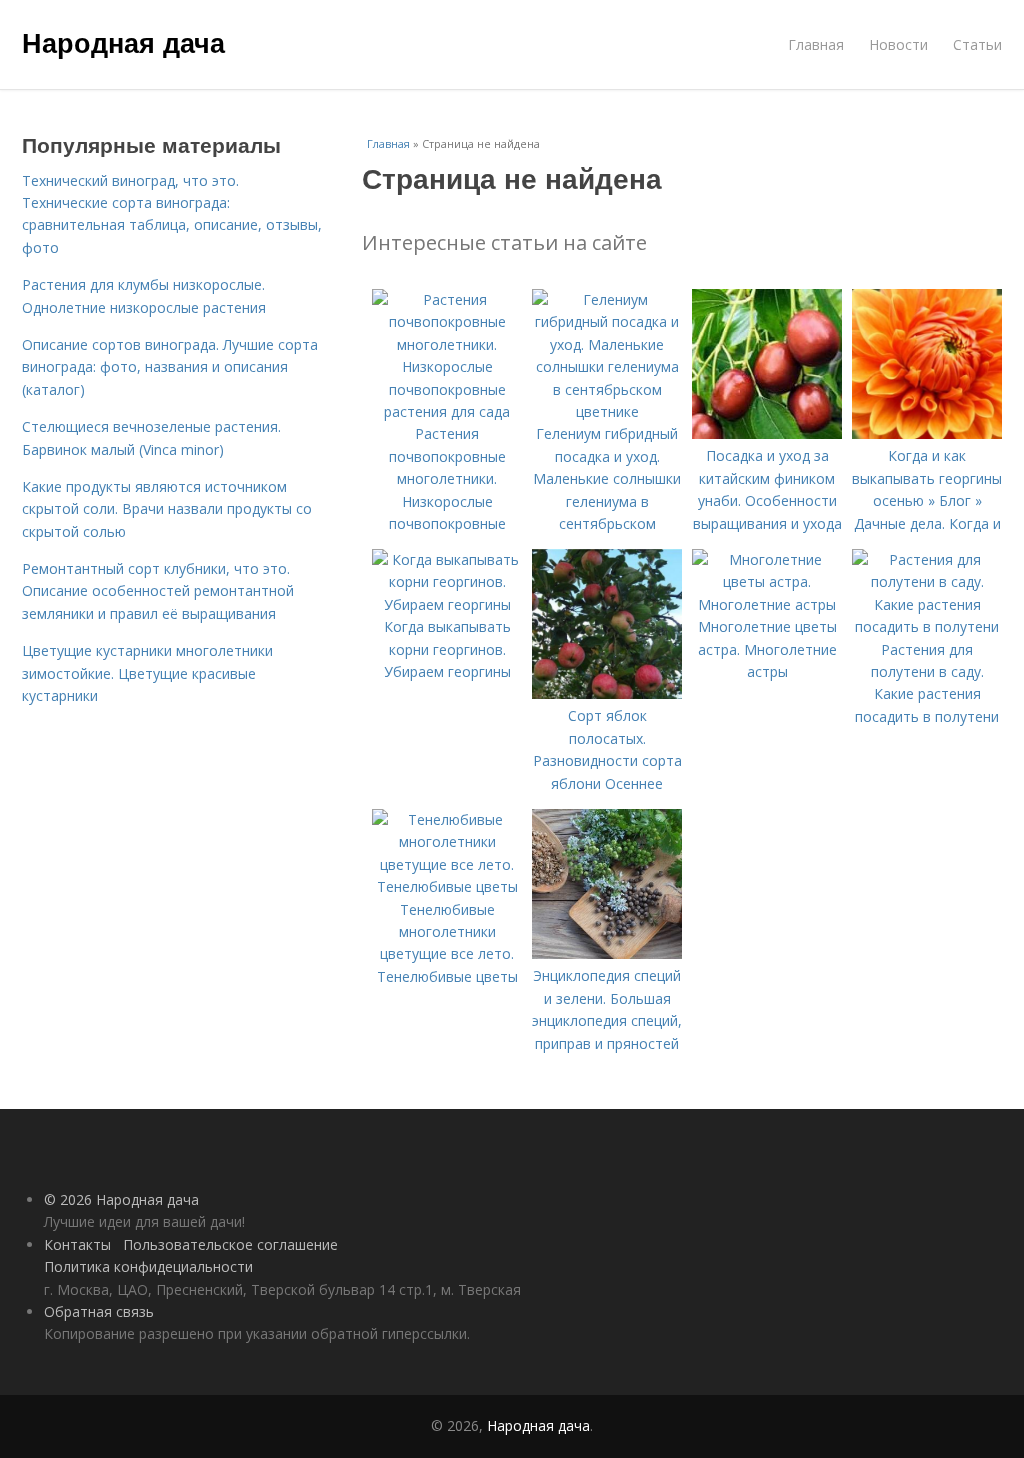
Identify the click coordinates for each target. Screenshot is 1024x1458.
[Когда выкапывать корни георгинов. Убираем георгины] (447, 604)
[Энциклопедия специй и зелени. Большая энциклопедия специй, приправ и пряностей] (607, 953)
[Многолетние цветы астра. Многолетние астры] (767, 604)
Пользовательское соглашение (230, 1244)
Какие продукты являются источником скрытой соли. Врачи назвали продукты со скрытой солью (167, 509)
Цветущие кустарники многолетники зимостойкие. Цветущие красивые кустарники (147, 673)
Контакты (77, 1244)
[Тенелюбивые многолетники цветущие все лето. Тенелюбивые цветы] (447, 886)
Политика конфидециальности (148, 1266)
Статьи (977, 44)
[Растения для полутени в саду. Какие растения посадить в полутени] (927, 626)
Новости (898, 44)
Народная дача (123, 42)
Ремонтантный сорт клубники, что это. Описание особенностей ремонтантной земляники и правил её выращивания (158, 591)
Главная (816, 44)
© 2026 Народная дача (121, 1199)
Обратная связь (99, 1311)
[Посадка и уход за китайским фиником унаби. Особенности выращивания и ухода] (767, 433)
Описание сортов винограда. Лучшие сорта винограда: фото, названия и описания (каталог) (170, 367)
